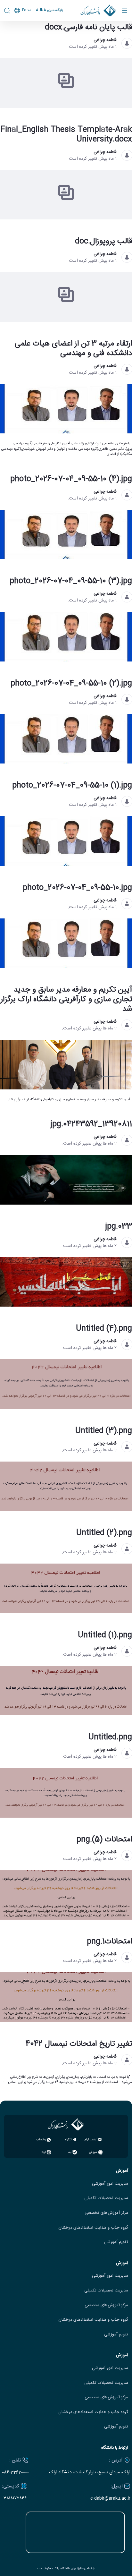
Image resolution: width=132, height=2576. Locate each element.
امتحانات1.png (109, 1942)
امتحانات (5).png (104, 1840)
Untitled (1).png (105, 1635)
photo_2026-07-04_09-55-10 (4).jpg (71, 479)
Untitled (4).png (104, 1329)
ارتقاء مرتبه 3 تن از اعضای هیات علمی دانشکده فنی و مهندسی (73, 349)
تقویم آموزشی (116, 2242)
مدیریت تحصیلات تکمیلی (106, 2198)
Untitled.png (110, 1737)
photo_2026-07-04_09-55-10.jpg (77, 888)
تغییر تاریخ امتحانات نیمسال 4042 (79, 2044)
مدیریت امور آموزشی (110, 2184)
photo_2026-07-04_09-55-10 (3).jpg (71, 581)
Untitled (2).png (104, 1533)
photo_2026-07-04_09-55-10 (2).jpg (71, 684)
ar (23, 35)
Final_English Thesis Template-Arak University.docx (66, 135)
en (23, 27)
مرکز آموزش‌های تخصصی (106, 2213)
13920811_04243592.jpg (91, 1124)
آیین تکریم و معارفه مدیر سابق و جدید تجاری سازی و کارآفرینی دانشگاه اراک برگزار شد (66, 1000)
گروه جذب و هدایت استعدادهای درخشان (93, 2228)
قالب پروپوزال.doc (103, 242)
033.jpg (119, 1227)
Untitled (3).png (104, 1431)
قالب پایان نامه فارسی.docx (88, 28)
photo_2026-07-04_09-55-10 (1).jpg (72, 786)
